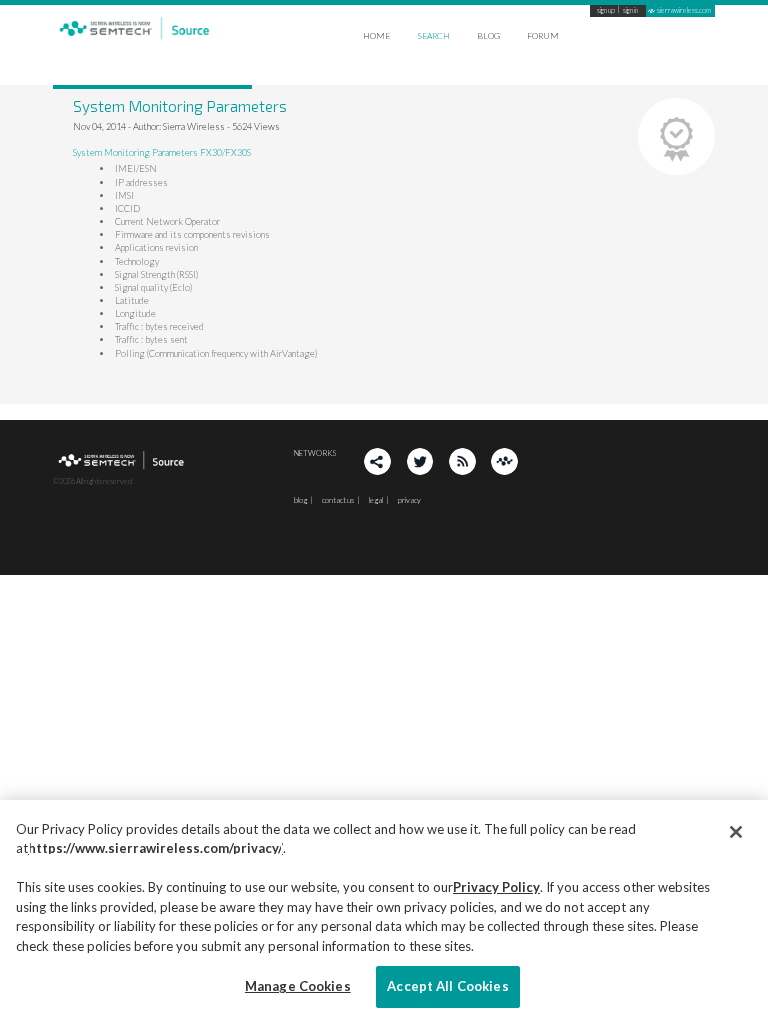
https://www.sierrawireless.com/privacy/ (155, 848)
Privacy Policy (496, 887)
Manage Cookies (298, 986)
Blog (488, 36)
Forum (543, 36)
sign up (606, 11)
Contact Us (338, 500)
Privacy (409, 500)
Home (376, 36)
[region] (384, 912)
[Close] (736, 832)
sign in (630, 11)
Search (433, 36)
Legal (376, 500)
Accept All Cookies (447, 986)
